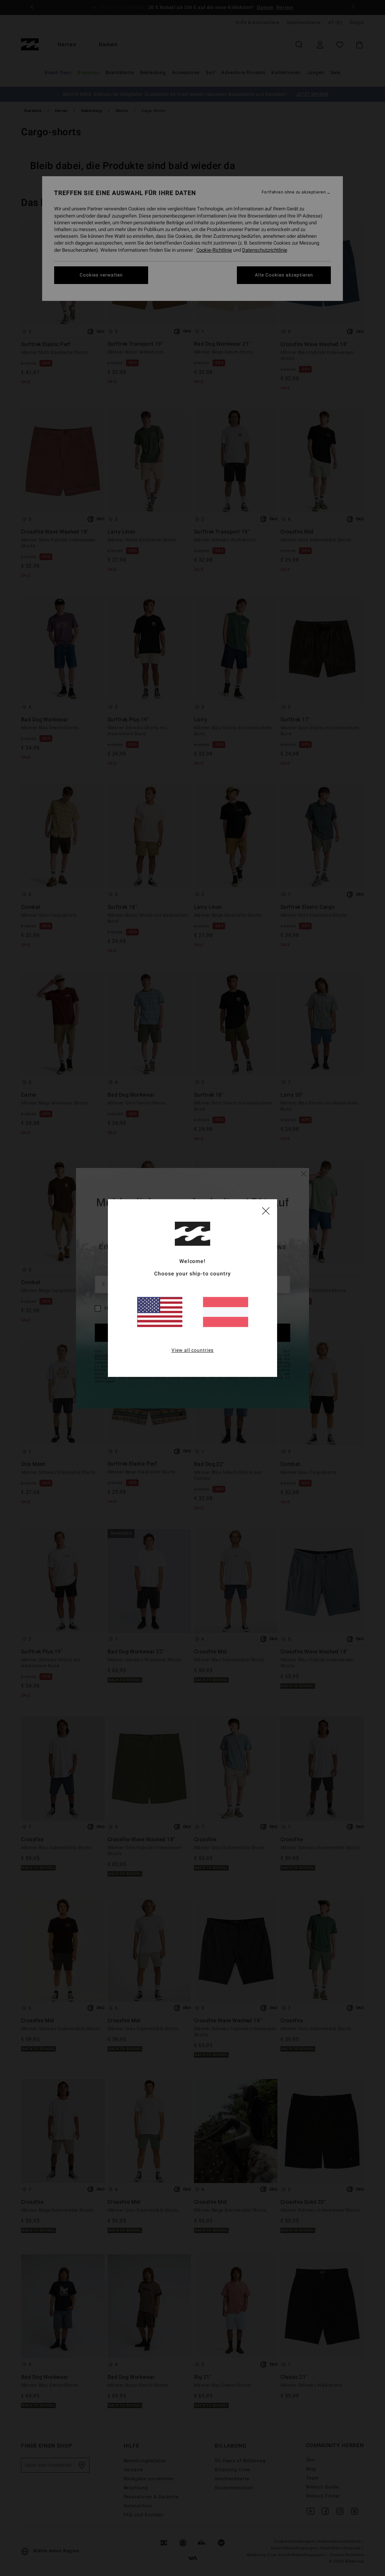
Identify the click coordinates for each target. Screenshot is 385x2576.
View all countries (193, 1350)
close (266, 1210)
